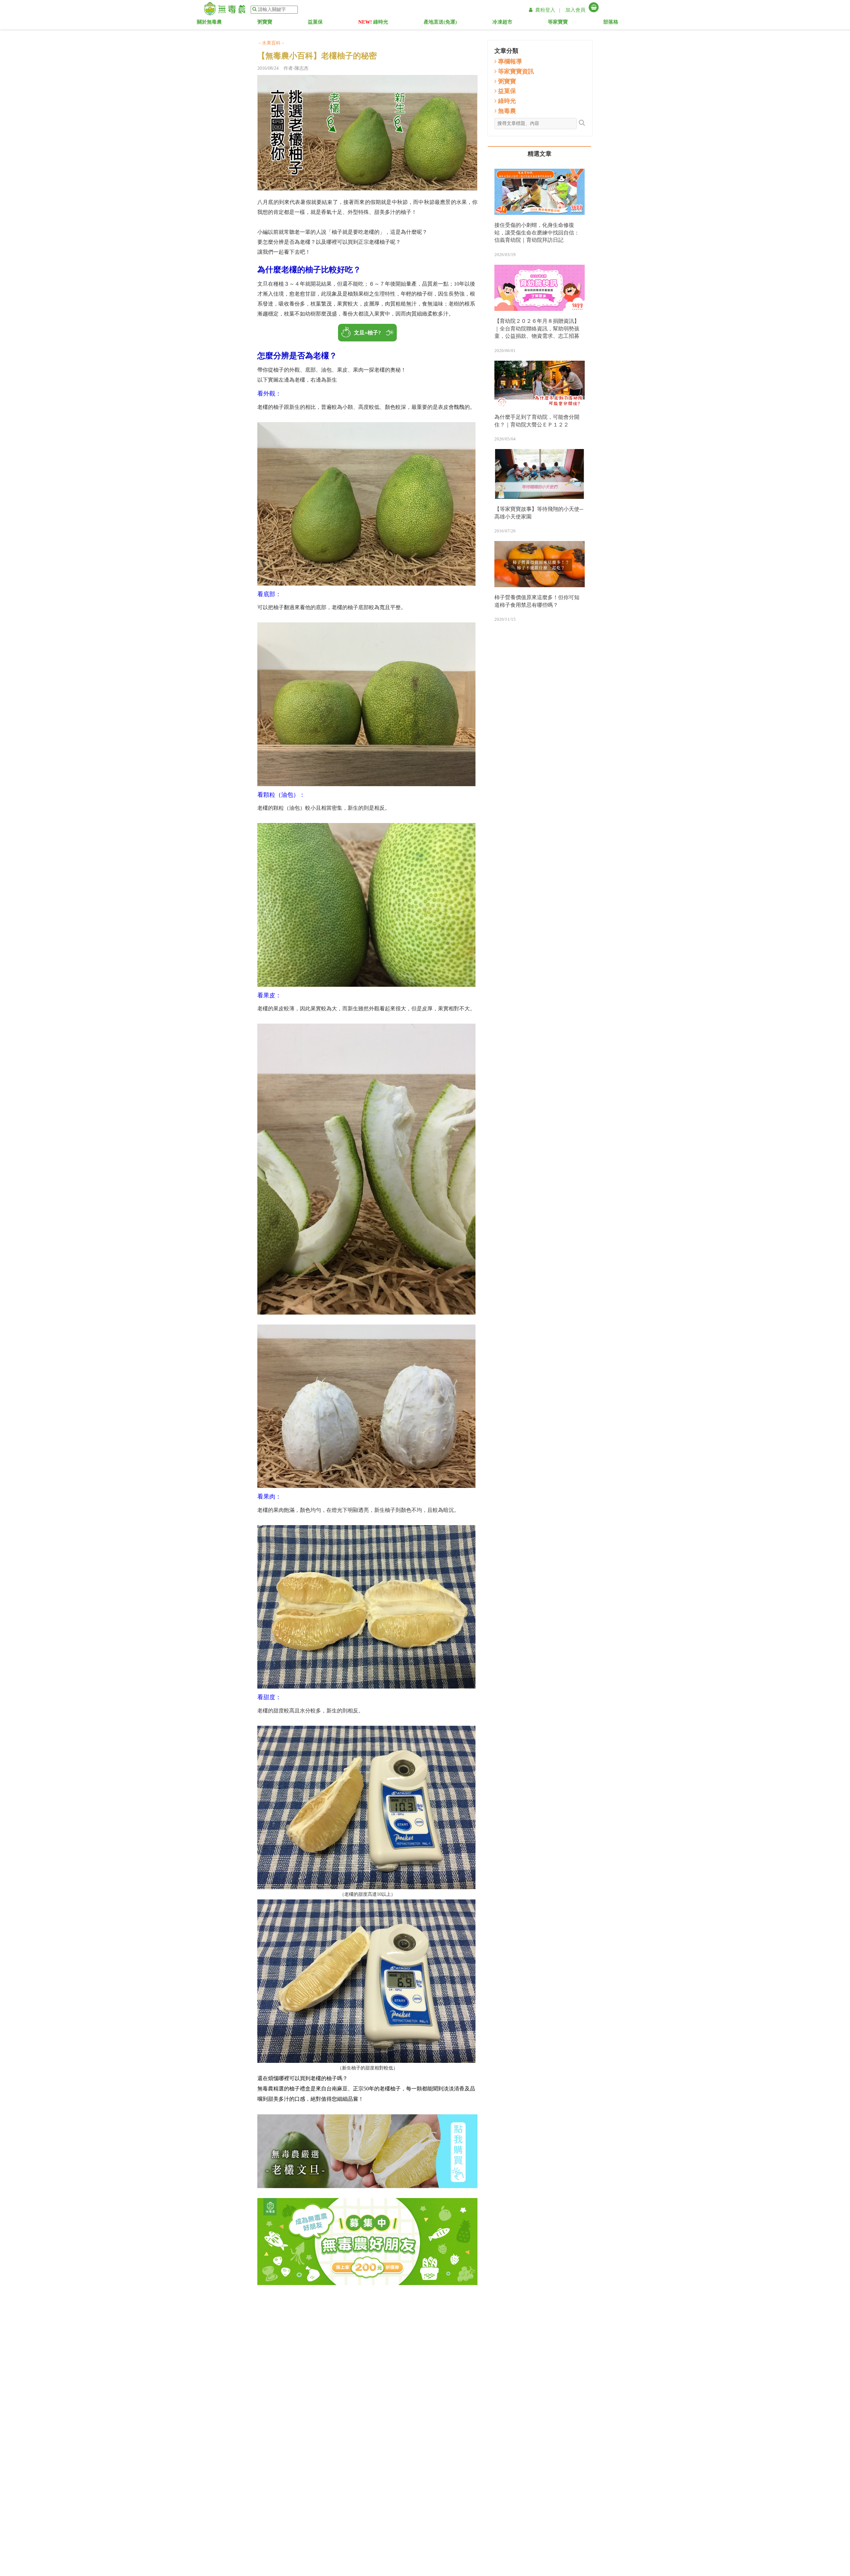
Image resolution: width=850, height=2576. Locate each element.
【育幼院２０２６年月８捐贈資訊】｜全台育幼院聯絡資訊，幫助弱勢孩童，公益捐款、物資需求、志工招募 (537, 329)
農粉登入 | (548, 10)
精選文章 (540, 154)
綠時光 (373, 23)
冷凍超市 (507, 23)
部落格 (618, 23)
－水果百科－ (271, 43)
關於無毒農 (211, 23)
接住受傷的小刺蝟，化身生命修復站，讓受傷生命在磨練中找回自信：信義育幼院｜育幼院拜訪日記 (537, 233)
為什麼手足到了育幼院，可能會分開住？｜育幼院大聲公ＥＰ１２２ (537, 421)
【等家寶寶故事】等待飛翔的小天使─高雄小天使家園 (539, 513)
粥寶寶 (270, 23)
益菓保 (320, 23)
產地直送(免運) (440, 23)
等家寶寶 (564, 23)
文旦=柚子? (367, 333)
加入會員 (575, 10)
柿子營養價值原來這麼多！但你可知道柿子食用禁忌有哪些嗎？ (537, 601)
